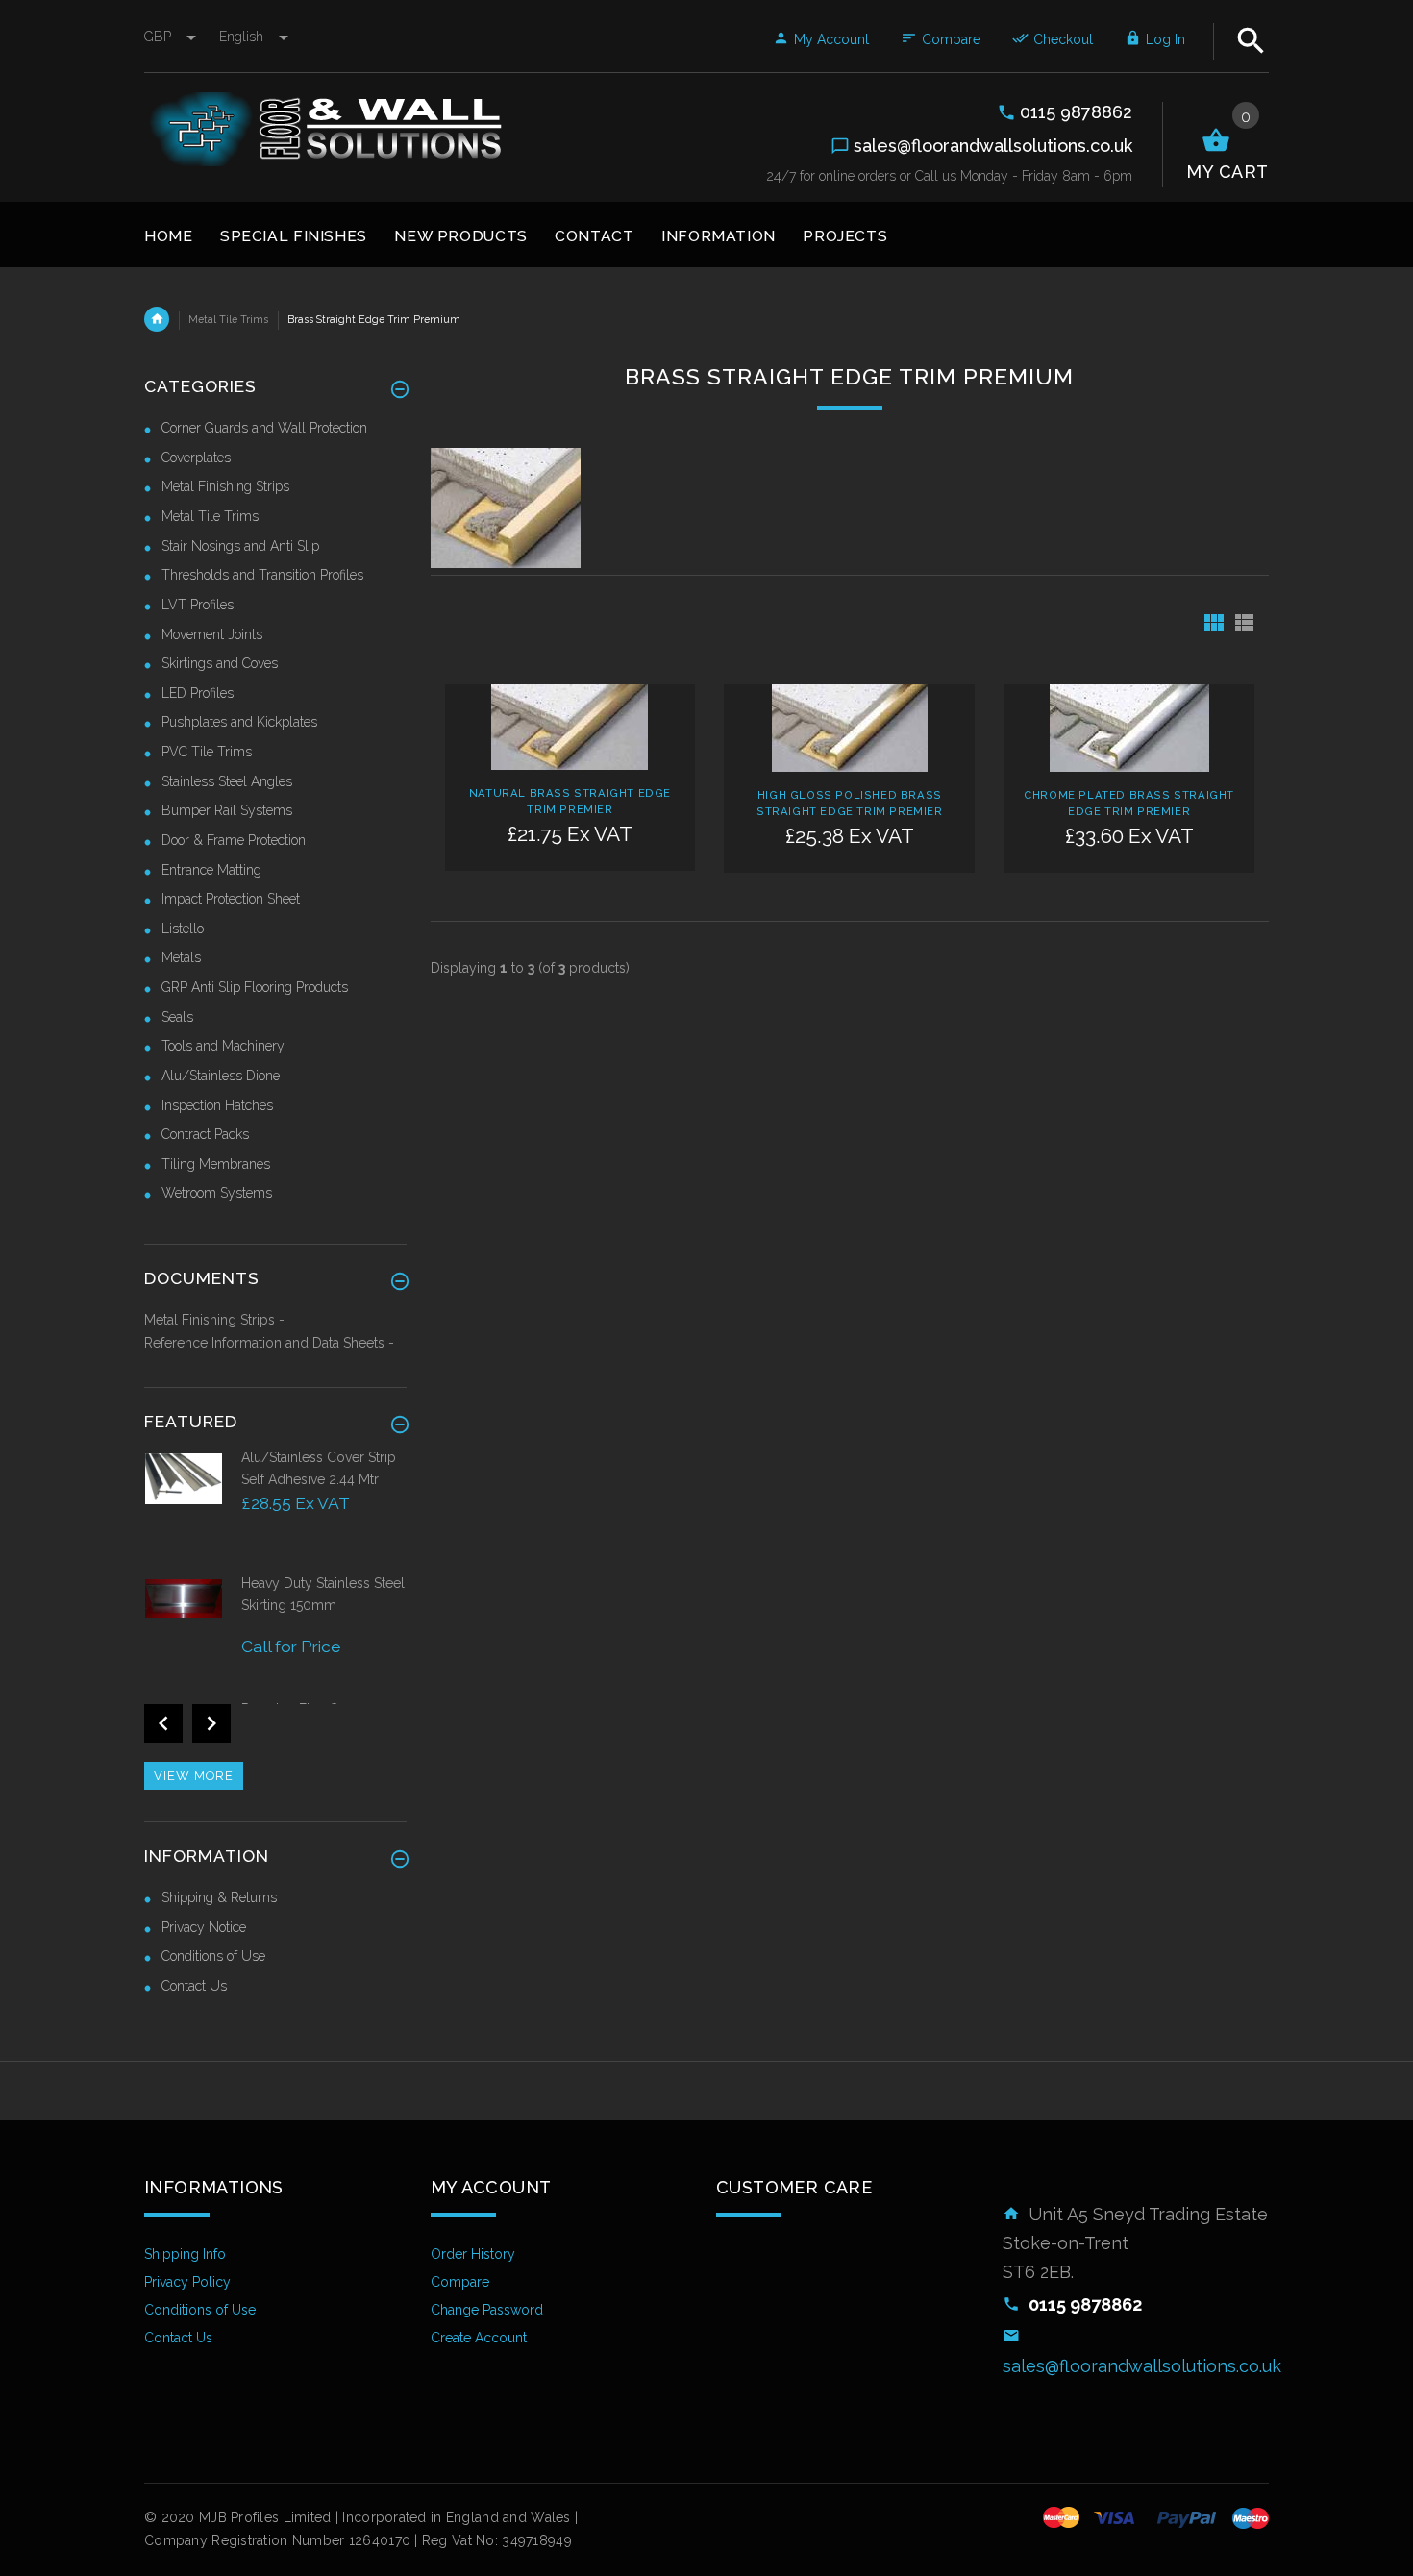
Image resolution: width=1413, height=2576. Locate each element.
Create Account (479, 2338)
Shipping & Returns (219, 1897)
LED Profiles (198, 693)
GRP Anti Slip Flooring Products (255, 987)
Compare (951, 39)
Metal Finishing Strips (225, 486)
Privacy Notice (204, 1927)
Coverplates (196, 458)
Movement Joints (212, 634)
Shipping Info (185, 2254)
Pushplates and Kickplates (239, 722)
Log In (1165, 39)
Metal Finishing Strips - (214, 1320)
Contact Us (194, 1986)
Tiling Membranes (216, 1164)
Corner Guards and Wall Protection (264, 428)
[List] (1244, 622)
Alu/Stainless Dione (221, 1076)
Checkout (1063, 39)
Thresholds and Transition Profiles (262, 575)
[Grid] (1214, 622)
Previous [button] (163, 1723)
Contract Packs (205, 1134)
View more (194, 1776)
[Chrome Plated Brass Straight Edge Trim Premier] (1129, 727)
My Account (831, 39)
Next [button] (211, 1723)
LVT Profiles (198, 605)
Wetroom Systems (217, 1193)
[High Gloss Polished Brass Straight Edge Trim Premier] (850, 727)
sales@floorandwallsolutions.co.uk (1142, 2366)
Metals (181, 957)
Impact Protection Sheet (231, 899)
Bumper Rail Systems (227, 810)
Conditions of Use (213, 1956)
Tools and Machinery (223, 1046)
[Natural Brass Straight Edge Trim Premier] (570, 726)
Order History (473, 2254)
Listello (183, 929)
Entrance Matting (211, 870)
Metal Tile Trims (228, 319)
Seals (177, 1017)
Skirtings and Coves (220, 663)
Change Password (487, 2310)
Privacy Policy (187, 2282)
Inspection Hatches (217, 1105)
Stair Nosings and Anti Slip (240, 546)
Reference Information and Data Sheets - (269, 1343)
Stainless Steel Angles (227, 781)
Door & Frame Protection (234, 840)
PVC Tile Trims (207, 752)
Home (157, 319)
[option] (275, 1511)
